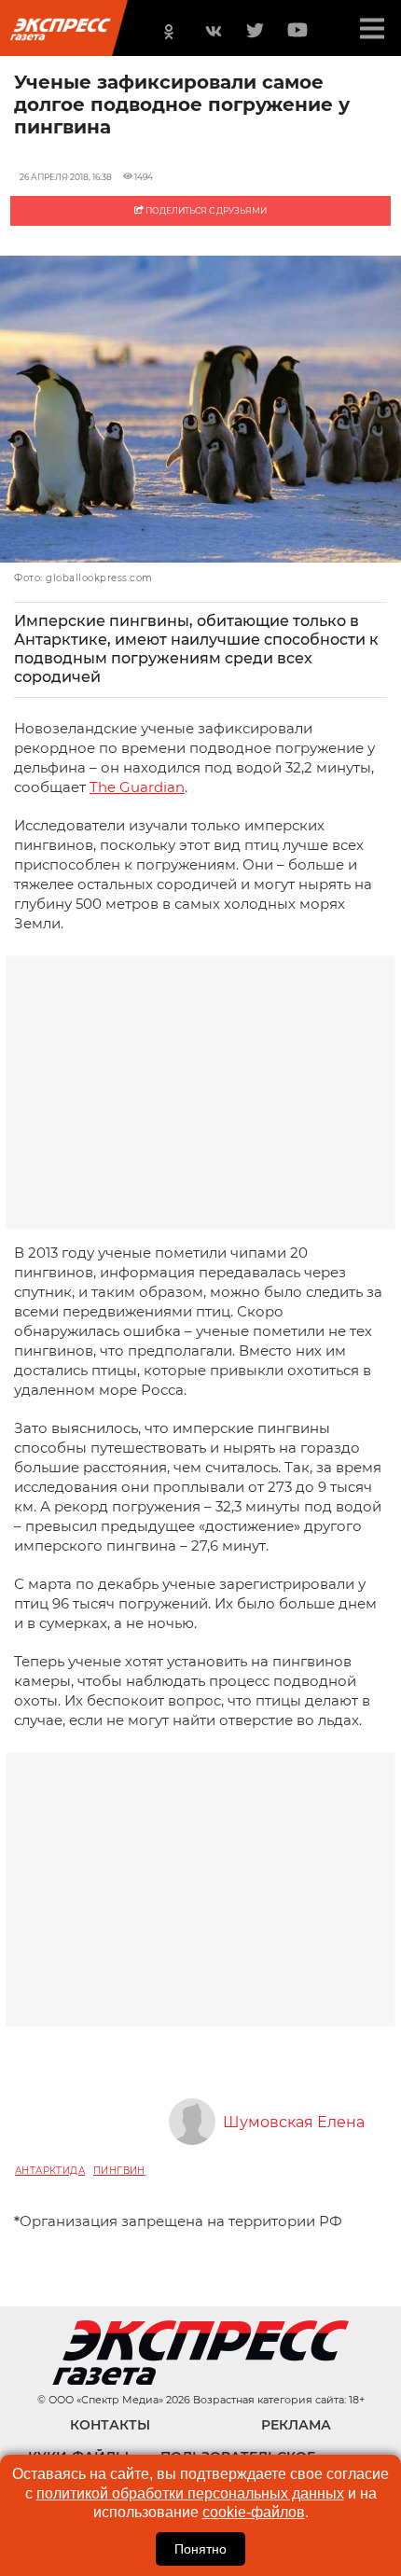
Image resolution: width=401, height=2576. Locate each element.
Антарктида (50, 2171)
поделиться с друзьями (205, 210)
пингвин (119, 2171)
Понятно (200, 2549)
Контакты (110, 2425)
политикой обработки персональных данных (190, 2493)
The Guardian (137, 787)
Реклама (296, 2425)
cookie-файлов (254, 2512)
